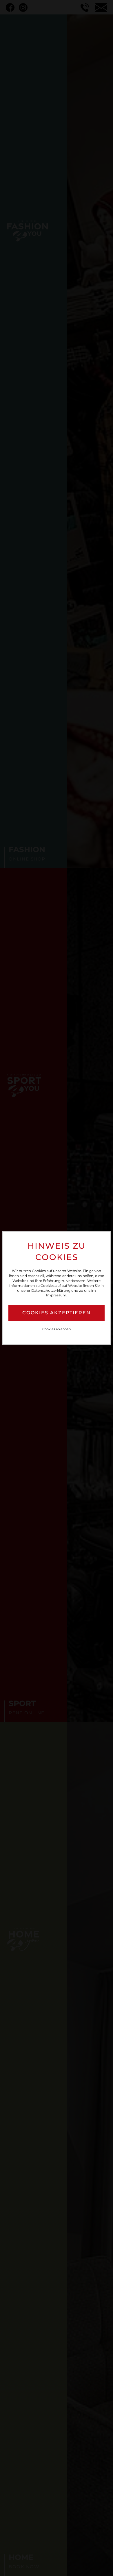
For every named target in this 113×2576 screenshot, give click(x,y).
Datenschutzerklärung (51, 1290)
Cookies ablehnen (57, 1329)
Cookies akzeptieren (57, 1313)
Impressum (56, 1295)
